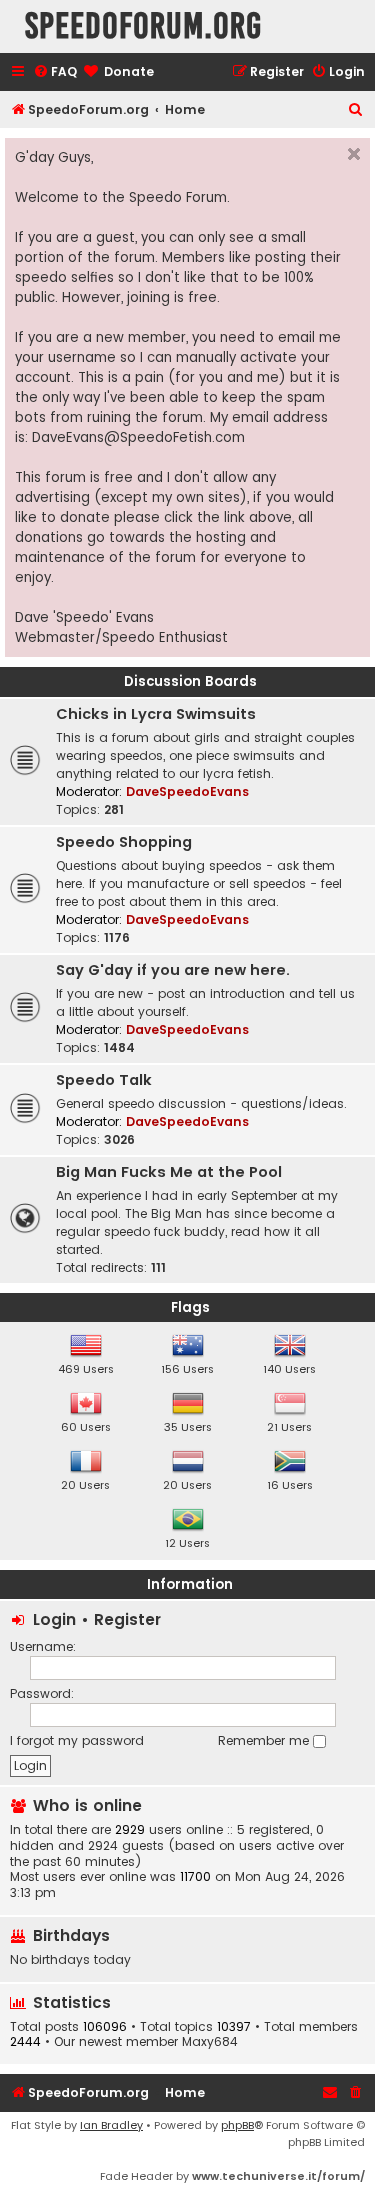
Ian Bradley (111, 2125)
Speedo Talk (104, 1080)
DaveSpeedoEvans (187, 791)
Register (127, 1619)
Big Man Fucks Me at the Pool (169, 1172)
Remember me (265, 1740)
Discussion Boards (190, 681)
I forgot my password (77, 1740)
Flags (190, 1307)
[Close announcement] (354, 154)
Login (54, 1619)
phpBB (237, 2125)
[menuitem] (55, 72)
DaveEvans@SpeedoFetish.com (138, 437)
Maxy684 (210, 2042)
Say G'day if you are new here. (173, 970)
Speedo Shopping (124, 842)
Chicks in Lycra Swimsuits (156, 714)
